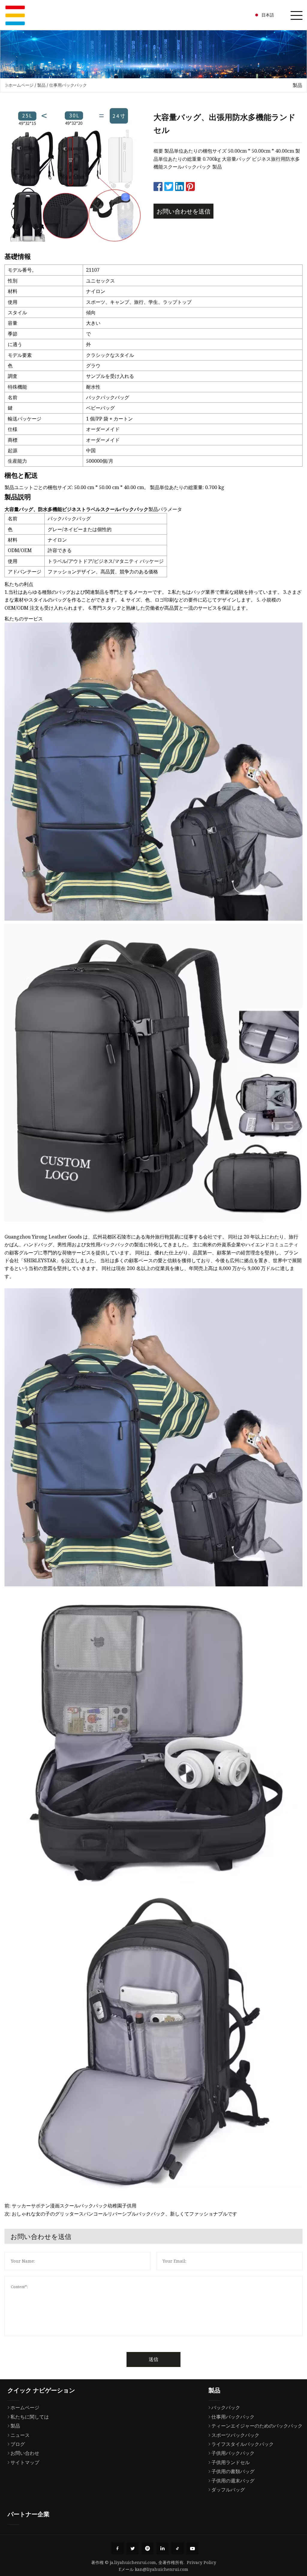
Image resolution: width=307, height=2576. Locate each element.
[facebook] (118, 2548)
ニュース (20, 2435)
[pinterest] (148, 2548)
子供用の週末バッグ (233, 2481)
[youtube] (192, 2548)
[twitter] (133, 2548)
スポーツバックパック (235, 2435)
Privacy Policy (201, 2562)
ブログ (18, 2444)
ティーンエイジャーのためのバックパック (257, 2426)
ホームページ (21, 85)
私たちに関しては (30, 2417)
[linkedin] (162, 2548)
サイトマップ (25, 2462)
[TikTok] (177, 2548)
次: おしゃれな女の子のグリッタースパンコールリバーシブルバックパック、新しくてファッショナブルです (121, 2214)
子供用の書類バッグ (233, 2471)
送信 (153, 2359)
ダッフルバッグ (228, 2490)
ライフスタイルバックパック (243, 2444)
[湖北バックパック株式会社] (15, 15)
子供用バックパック (233, 2453)
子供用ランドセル (231, 2462)
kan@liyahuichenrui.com (162, 2569)
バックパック (226, 2407)
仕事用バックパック (68, 85)
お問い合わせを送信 (183, 211)
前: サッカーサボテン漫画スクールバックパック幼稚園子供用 (70, 2206)
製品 (41, 85)
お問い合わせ (25, 2453)
